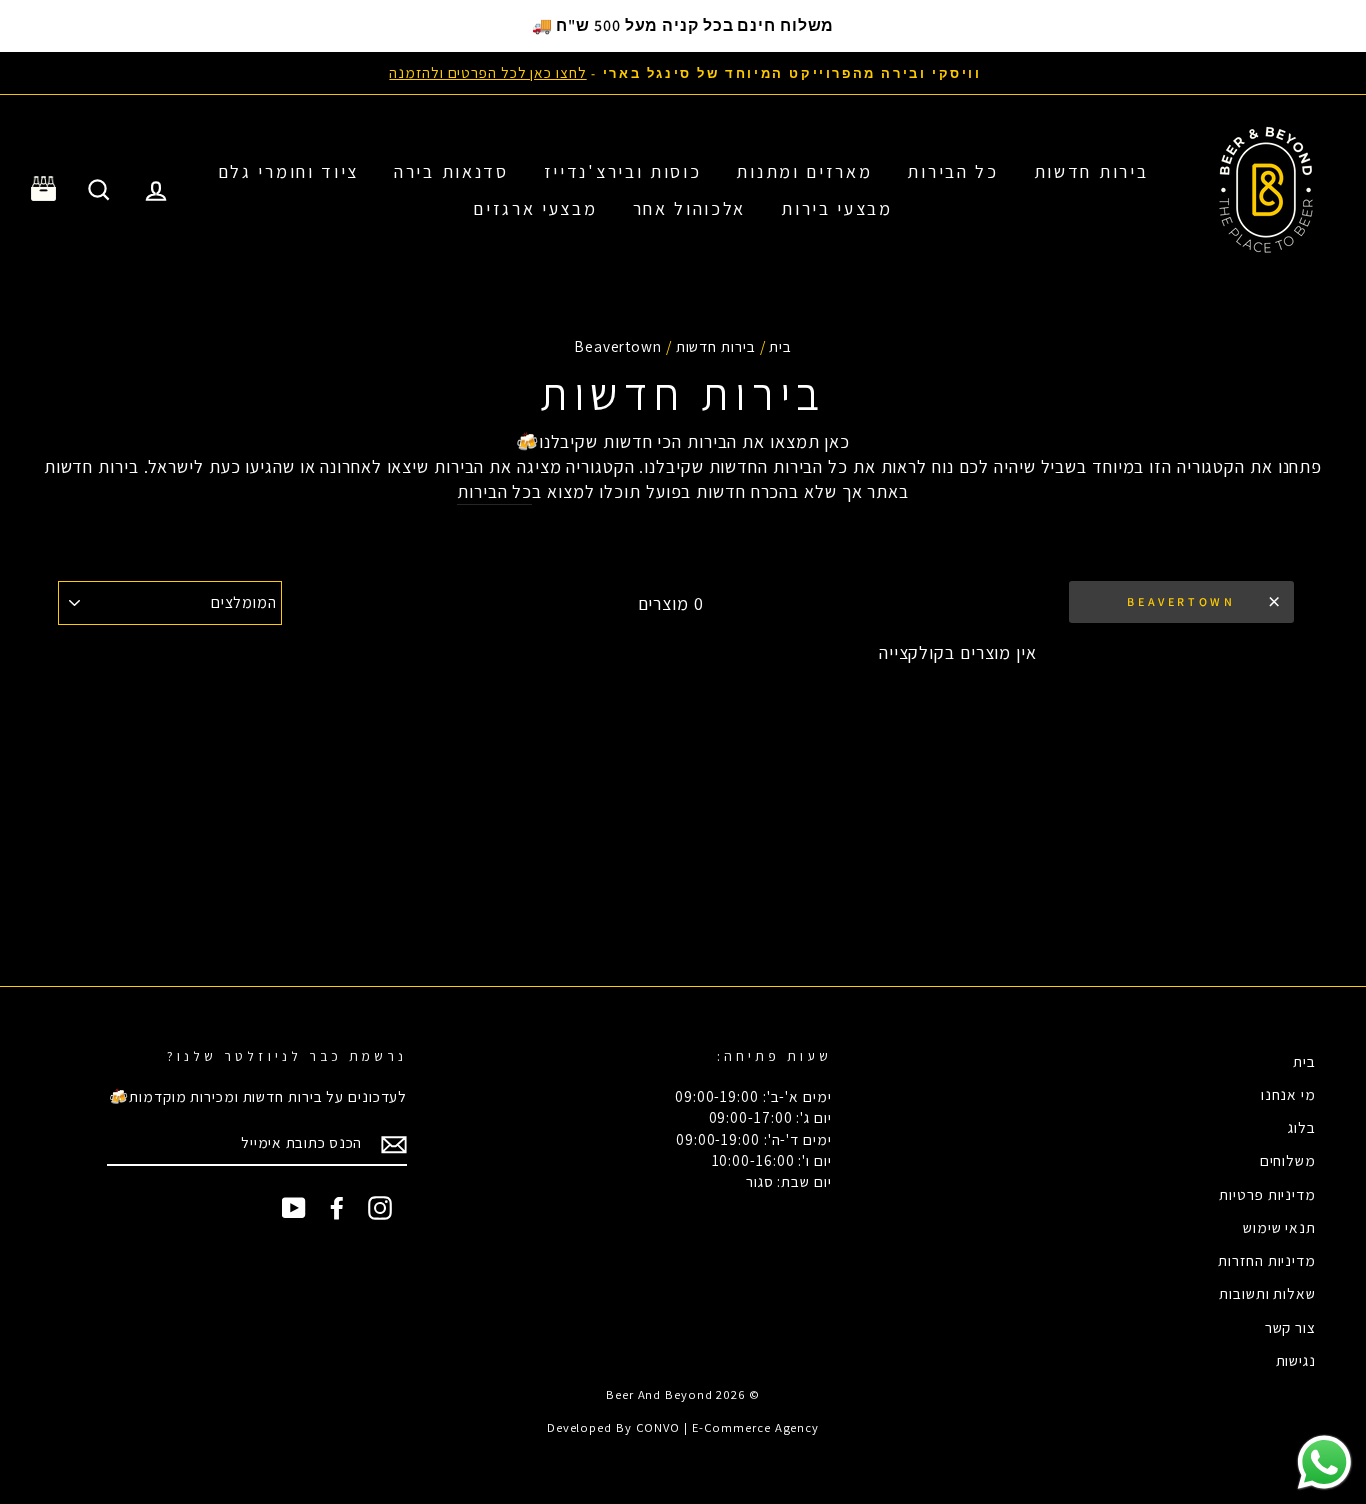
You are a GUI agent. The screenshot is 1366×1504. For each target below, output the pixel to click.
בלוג (1302, 1127)
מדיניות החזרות (1267, 1260)
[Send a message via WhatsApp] (1324, 1462)
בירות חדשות (1091, 171)
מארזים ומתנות (804, 171)
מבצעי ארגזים (535, 208)
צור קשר (1290, 1327)
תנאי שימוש (1279, 1227)
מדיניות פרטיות (1267, 1194)
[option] (683, 72)
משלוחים (1288, 1160)
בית (780, 346)
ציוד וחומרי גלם (289, 171)
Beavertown (1181, 601)
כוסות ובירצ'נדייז (623, 171)
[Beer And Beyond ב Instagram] (380, 1208)
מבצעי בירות (837, 208)
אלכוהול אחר (690, 208)
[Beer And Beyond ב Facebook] (337, 1208)
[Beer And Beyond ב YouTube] (294, 1208)
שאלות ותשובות (1267, 1293)
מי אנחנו (1288, 1094)
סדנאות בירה (451, 171)
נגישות (1296, 1360)
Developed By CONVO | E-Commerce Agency (683, 1427)
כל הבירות (952, 171)
